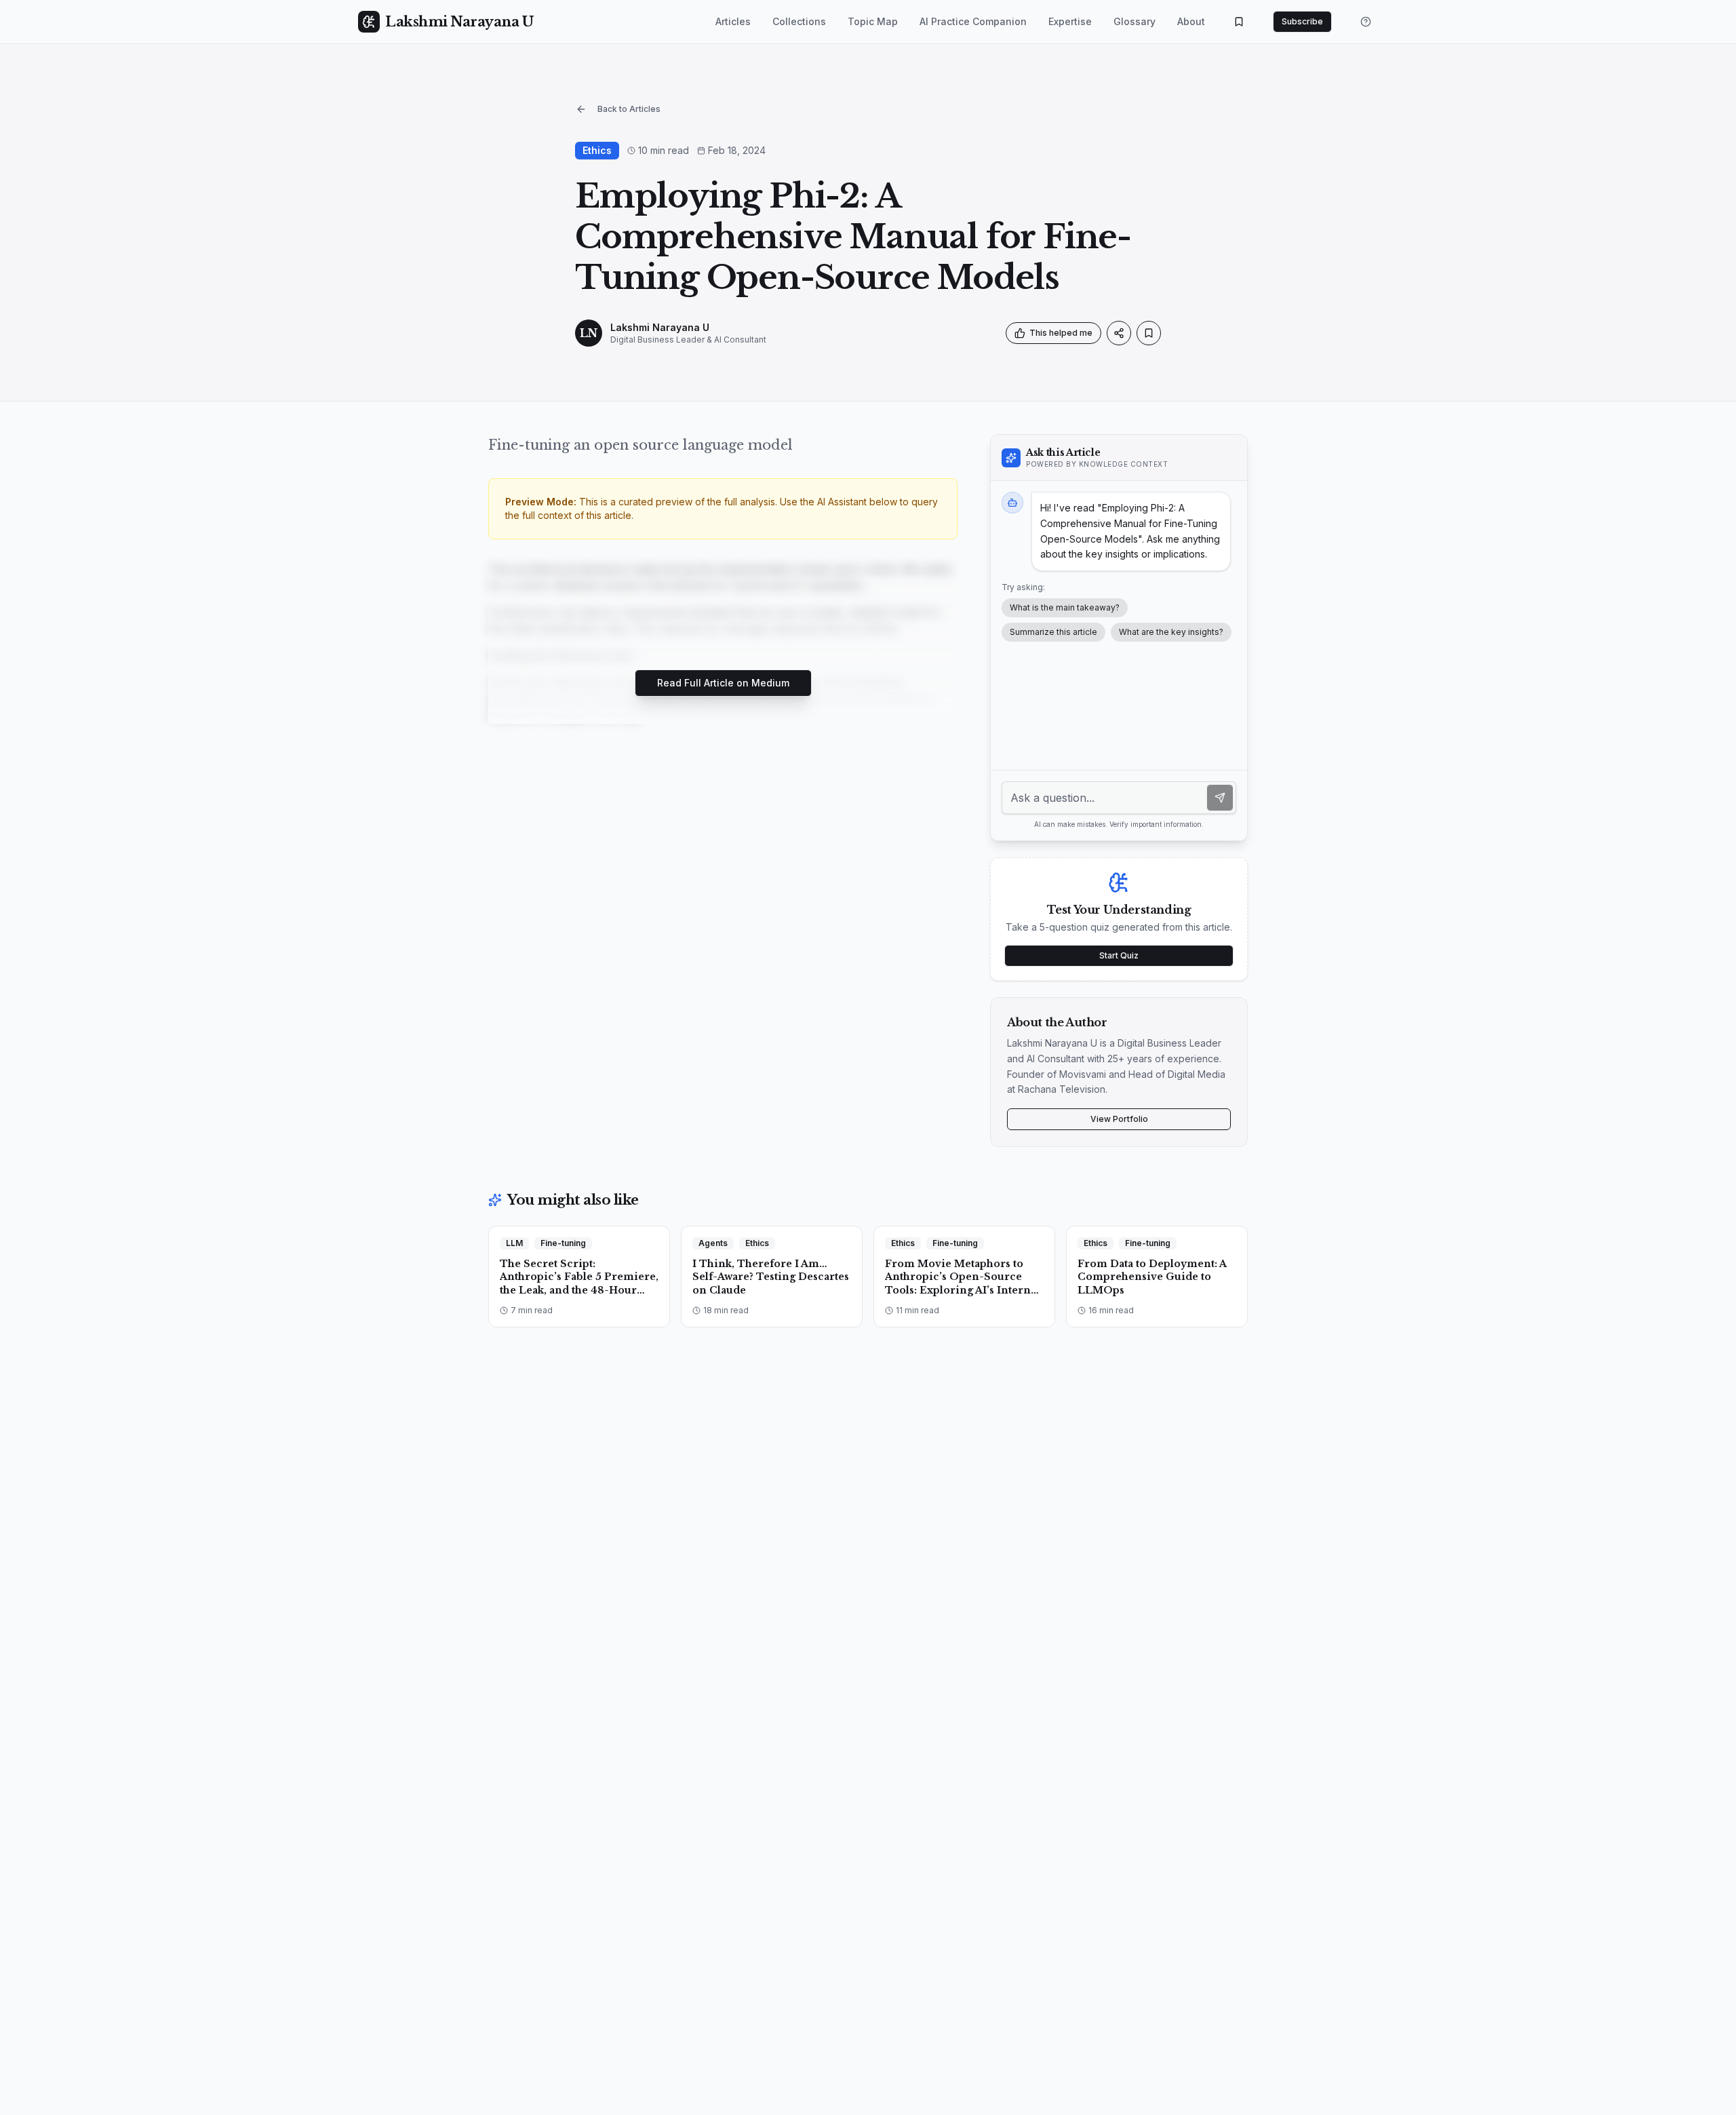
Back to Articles (629, 109)
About (1191, 21)
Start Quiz (1119, 955)
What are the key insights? (1171, 632)
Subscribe (1302, 21)
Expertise (1070, 21)
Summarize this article (1053, 632)
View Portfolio (1119, 1119)
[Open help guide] (1366, 22)
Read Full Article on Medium (723, 683)
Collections (799, 21)
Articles (733, 21)
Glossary (1135, 21)
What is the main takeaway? (1065, 607)
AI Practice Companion (973, 21)
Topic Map (873, 21)
